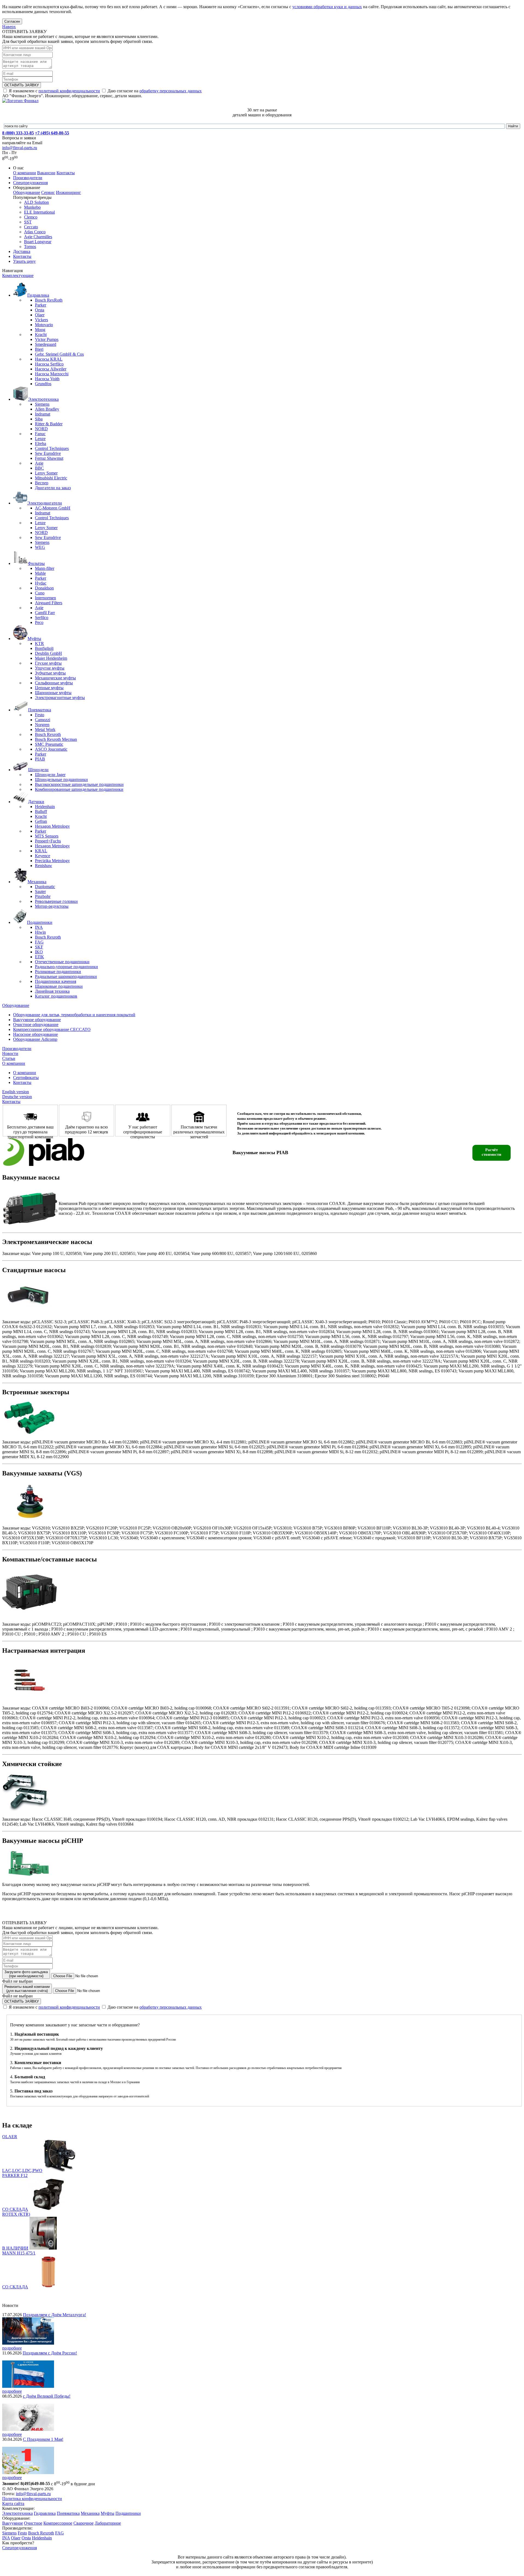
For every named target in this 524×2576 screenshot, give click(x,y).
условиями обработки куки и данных (327, 7)
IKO (39, 952)
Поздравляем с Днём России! (50, 2353)
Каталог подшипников (56, 996)
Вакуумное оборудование (37, 1020)
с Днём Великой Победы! (47, 2396)
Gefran (41, 821)
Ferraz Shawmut (49, 458)
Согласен (12, 21)
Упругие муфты (50, 668)
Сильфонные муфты (54, 683)
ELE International (39, 212)
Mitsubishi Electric (51, 478)
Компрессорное (58, 2523)
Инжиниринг (69, 192)
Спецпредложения (30, 183)
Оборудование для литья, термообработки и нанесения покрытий (74, 1015)
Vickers (41, 320)
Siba (39, 419)
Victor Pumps (47, 339)
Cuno (40, 593)
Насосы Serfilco (49, 364)
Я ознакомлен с (54, 91)
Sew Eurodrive (48, 453)
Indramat (43, 414)
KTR (39, 643)
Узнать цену (24, 261)
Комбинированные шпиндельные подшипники (79, 789)
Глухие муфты (48, 663)
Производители (28, 178)
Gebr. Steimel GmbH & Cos (59, 354)
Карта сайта (13, 2503)
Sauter (40, 891)
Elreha (41, 443)
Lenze (40, 439)
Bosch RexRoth (49, 300)
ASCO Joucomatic (51, 749)
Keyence (43, 856)
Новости (10, 1053)
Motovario (44, 325)
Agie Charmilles (38, 237)
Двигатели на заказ (53, 488)
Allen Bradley (47, 409)
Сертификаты (26, 1078)
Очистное (33, 2523)
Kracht (41, 334)
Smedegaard (46, 344)
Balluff (41, 811)
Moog (40, 330)
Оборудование (27, 192)
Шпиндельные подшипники (61, 779)
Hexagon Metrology (52, 826)
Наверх (9, 27)
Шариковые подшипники (59, 986)
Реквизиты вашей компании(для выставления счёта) (27, 1989)
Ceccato (31, 227)
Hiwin (40, 932)
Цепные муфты (49, 688)
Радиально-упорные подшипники (66, 967)
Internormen (45, 598)
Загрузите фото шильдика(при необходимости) (26, 1974)
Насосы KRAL (49, 359)
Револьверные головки (56, 901)
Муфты (108, 2513)
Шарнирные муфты (53, 693)
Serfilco (42, 618)
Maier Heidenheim (51, 658)
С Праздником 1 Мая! (43, 2439)
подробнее (12, 2348)
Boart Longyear (38, 242)
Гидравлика (45, 2513)
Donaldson (44, 588)
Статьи (9, 1058)
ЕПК (39, 957)
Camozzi (43, 720)
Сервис (48, 192)
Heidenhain (45, 807)
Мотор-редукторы (52, 906)
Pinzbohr (43, 896)
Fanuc (40, 434)
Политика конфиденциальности (32, 2499)
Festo (40, 715)
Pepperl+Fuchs (48, 841)
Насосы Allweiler (51, 369)
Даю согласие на (154, 91)
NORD (41, 429)
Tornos (30, 247)
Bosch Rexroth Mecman (56, 739)
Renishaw (44, 866)
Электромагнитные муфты (60, 698)
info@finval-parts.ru (20, 148)
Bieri (39, 349)
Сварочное (84, 2523)
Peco (39, 622)
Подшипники (128, 2513)
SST (28, 222)
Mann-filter (45, 568)
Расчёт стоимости (492, 1152)
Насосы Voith (47, 379)
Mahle (40, 573)
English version (16, 1092)
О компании (25, 173)
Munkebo (32, 207)
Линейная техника (52, 991)
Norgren (42, 725)
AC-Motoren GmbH (53, 508)
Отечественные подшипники (62, 962)
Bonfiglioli (44, 648)
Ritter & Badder (49, 424)
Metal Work (45, 730)
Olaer (40, 315)
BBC (39, 468)
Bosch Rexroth (48, 734)
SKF (39, 947)
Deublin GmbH (48, 653)
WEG (40, 547)
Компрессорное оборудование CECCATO (52, 1029)
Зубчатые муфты (50, 673)
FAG (39, 942)
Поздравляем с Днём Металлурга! (54, 2315)
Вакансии (46, 173)
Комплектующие (18, 275)
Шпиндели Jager (50, 775)
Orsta (40, 310)
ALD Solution (36, 202)
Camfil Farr (45, 613)
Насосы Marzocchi (52, 374)
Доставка (22, 251)
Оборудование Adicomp (35, 1039)
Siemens (42, 404)
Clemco (31, 217)
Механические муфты (55, 678)
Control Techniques (52, 448)
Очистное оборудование (36, 1025)
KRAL (41, 851)
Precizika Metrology (52, 861)
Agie (39, 463)
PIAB (40, 759)
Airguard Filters (49, 603)
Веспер (42, 483)
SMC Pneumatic (49, 744)
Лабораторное (108, 2523)
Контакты (66, 173)
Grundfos (43, 384)
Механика (90, 2513)
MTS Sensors (47, 836)
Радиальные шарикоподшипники (66, 976)
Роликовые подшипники (58, 972)
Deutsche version (17, 1097)
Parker (41, 305)
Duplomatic (45, 887)
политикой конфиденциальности (69, 91)
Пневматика (68, 2513)
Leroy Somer (46, 473)
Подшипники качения (56, 981)
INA (39, 927)
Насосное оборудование (35, 1034)
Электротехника (17, 2513)
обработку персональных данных (171, 91)
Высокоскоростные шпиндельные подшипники (79, 784)
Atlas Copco (35, 232)
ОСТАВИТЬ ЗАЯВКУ (22, 85)
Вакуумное (13, 2523)
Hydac (41, 583)
